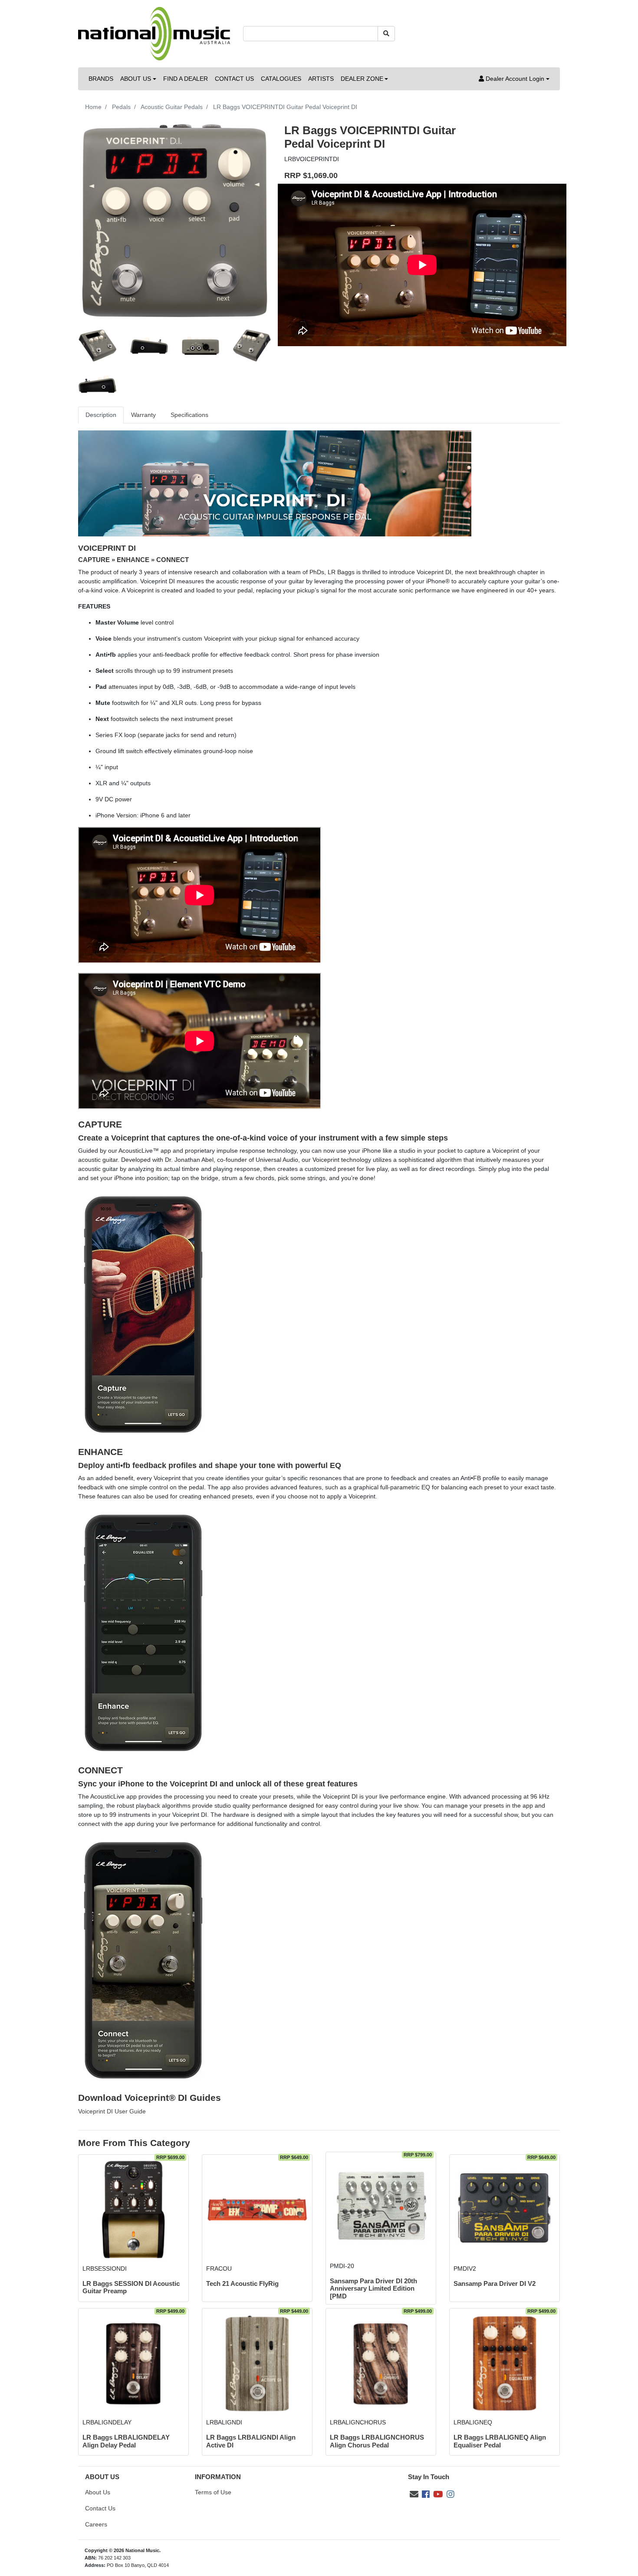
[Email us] (414, 2494)
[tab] (101, 415)
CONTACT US (234, 79)
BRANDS (101, 79)
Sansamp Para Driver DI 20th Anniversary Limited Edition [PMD (373, 2289)
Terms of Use (213, 2492)
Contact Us (100, 2508)
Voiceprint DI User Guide (112, 2111)
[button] (514, 79)
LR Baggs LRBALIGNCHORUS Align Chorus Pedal (377, 2441)
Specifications (189, 415)
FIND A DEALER (186, 79)
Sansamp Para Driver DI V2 (495, 2284)
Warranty (143, 415)
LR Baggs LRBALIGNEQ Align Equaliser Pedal (500, 2441)
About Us (98, 2492)
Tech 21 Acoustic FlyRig (242, 2284)
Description (101, 415)
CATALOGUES (281, 79)
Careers (96, 2524)
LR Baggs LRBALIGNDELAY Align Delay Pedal (126, 2441)
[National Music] (154, 33)
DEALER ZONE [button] (362, 79)
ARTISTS (321, 79)
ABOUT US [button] (136, 79)
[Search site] (386, 34)
